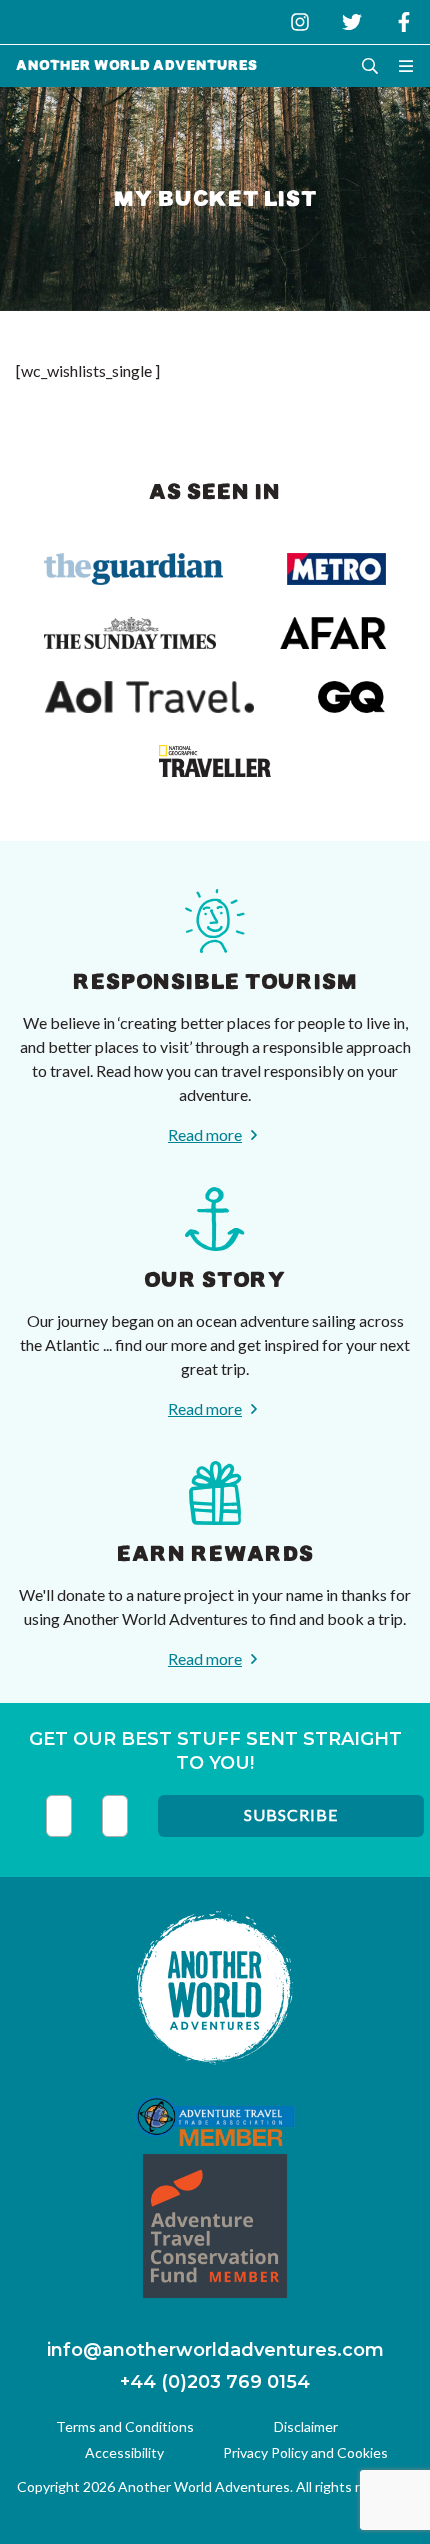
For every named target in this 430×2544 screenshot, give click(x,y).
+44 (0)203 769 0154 (215, 2382)
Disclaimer (306, 2426)
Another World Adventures (137, 65)
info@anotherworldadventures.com (215, 2350)
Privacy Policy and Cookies (305, 2452)
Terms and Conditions (125, 2426)
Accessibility (124, 2452)
